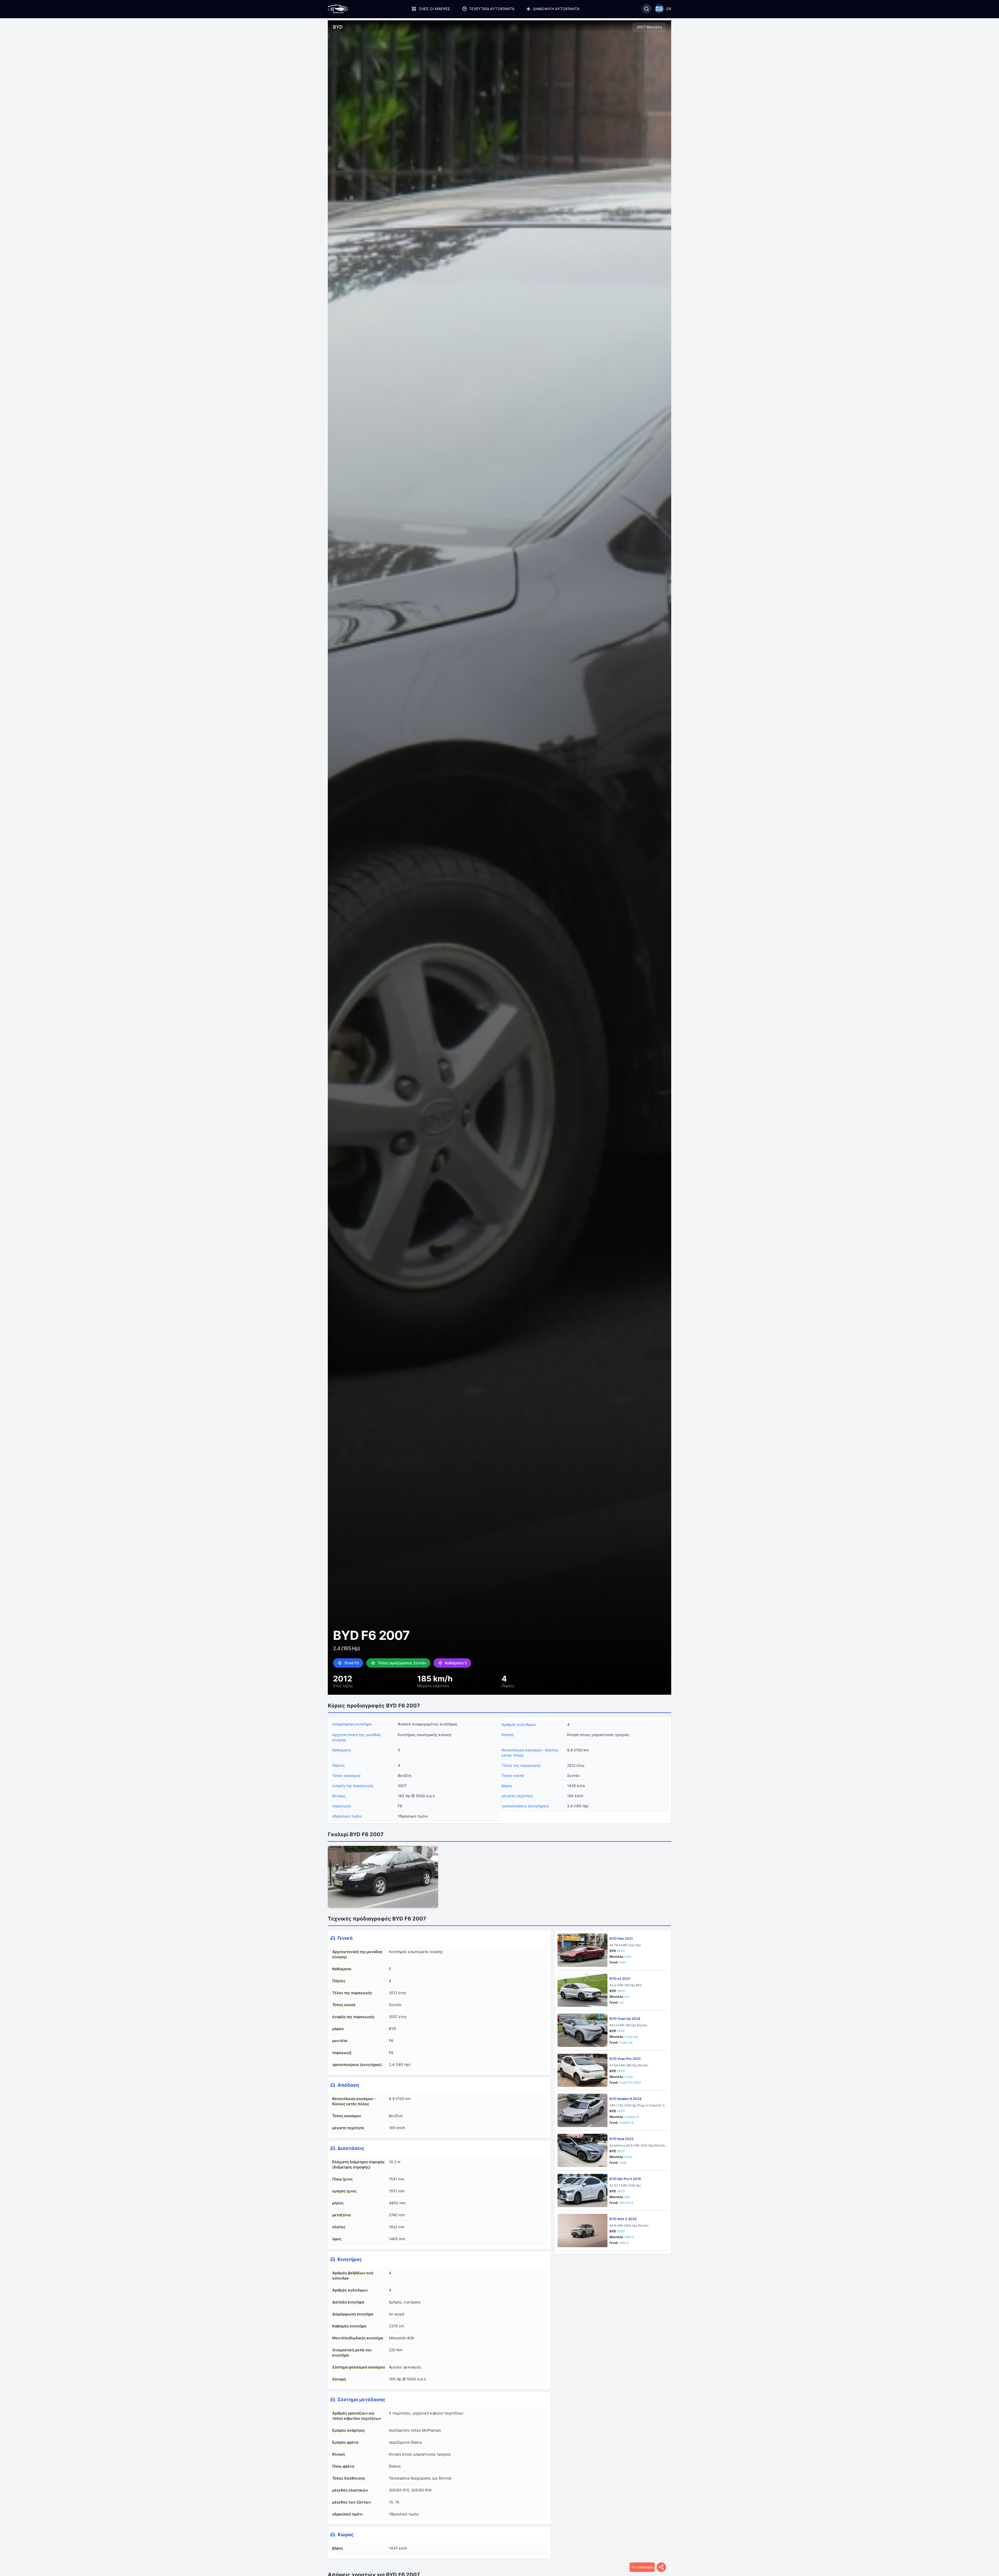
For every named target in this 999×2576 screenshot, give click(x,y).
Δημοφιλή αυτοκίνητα (556, 9)
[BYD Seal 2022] (582, 2150)
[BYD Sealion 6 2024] (582, 2110)
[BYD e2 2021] (582, 1990)
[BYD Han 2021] (582, 1950)
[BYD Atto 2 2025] (582, 2231)
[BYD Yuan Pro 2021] (582, 2070)
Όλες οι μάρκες (434, 9)
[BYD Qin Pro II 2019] (582, 2190)
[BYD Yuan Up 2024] (582, 2030)
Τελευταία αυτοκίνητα (492, 9)
